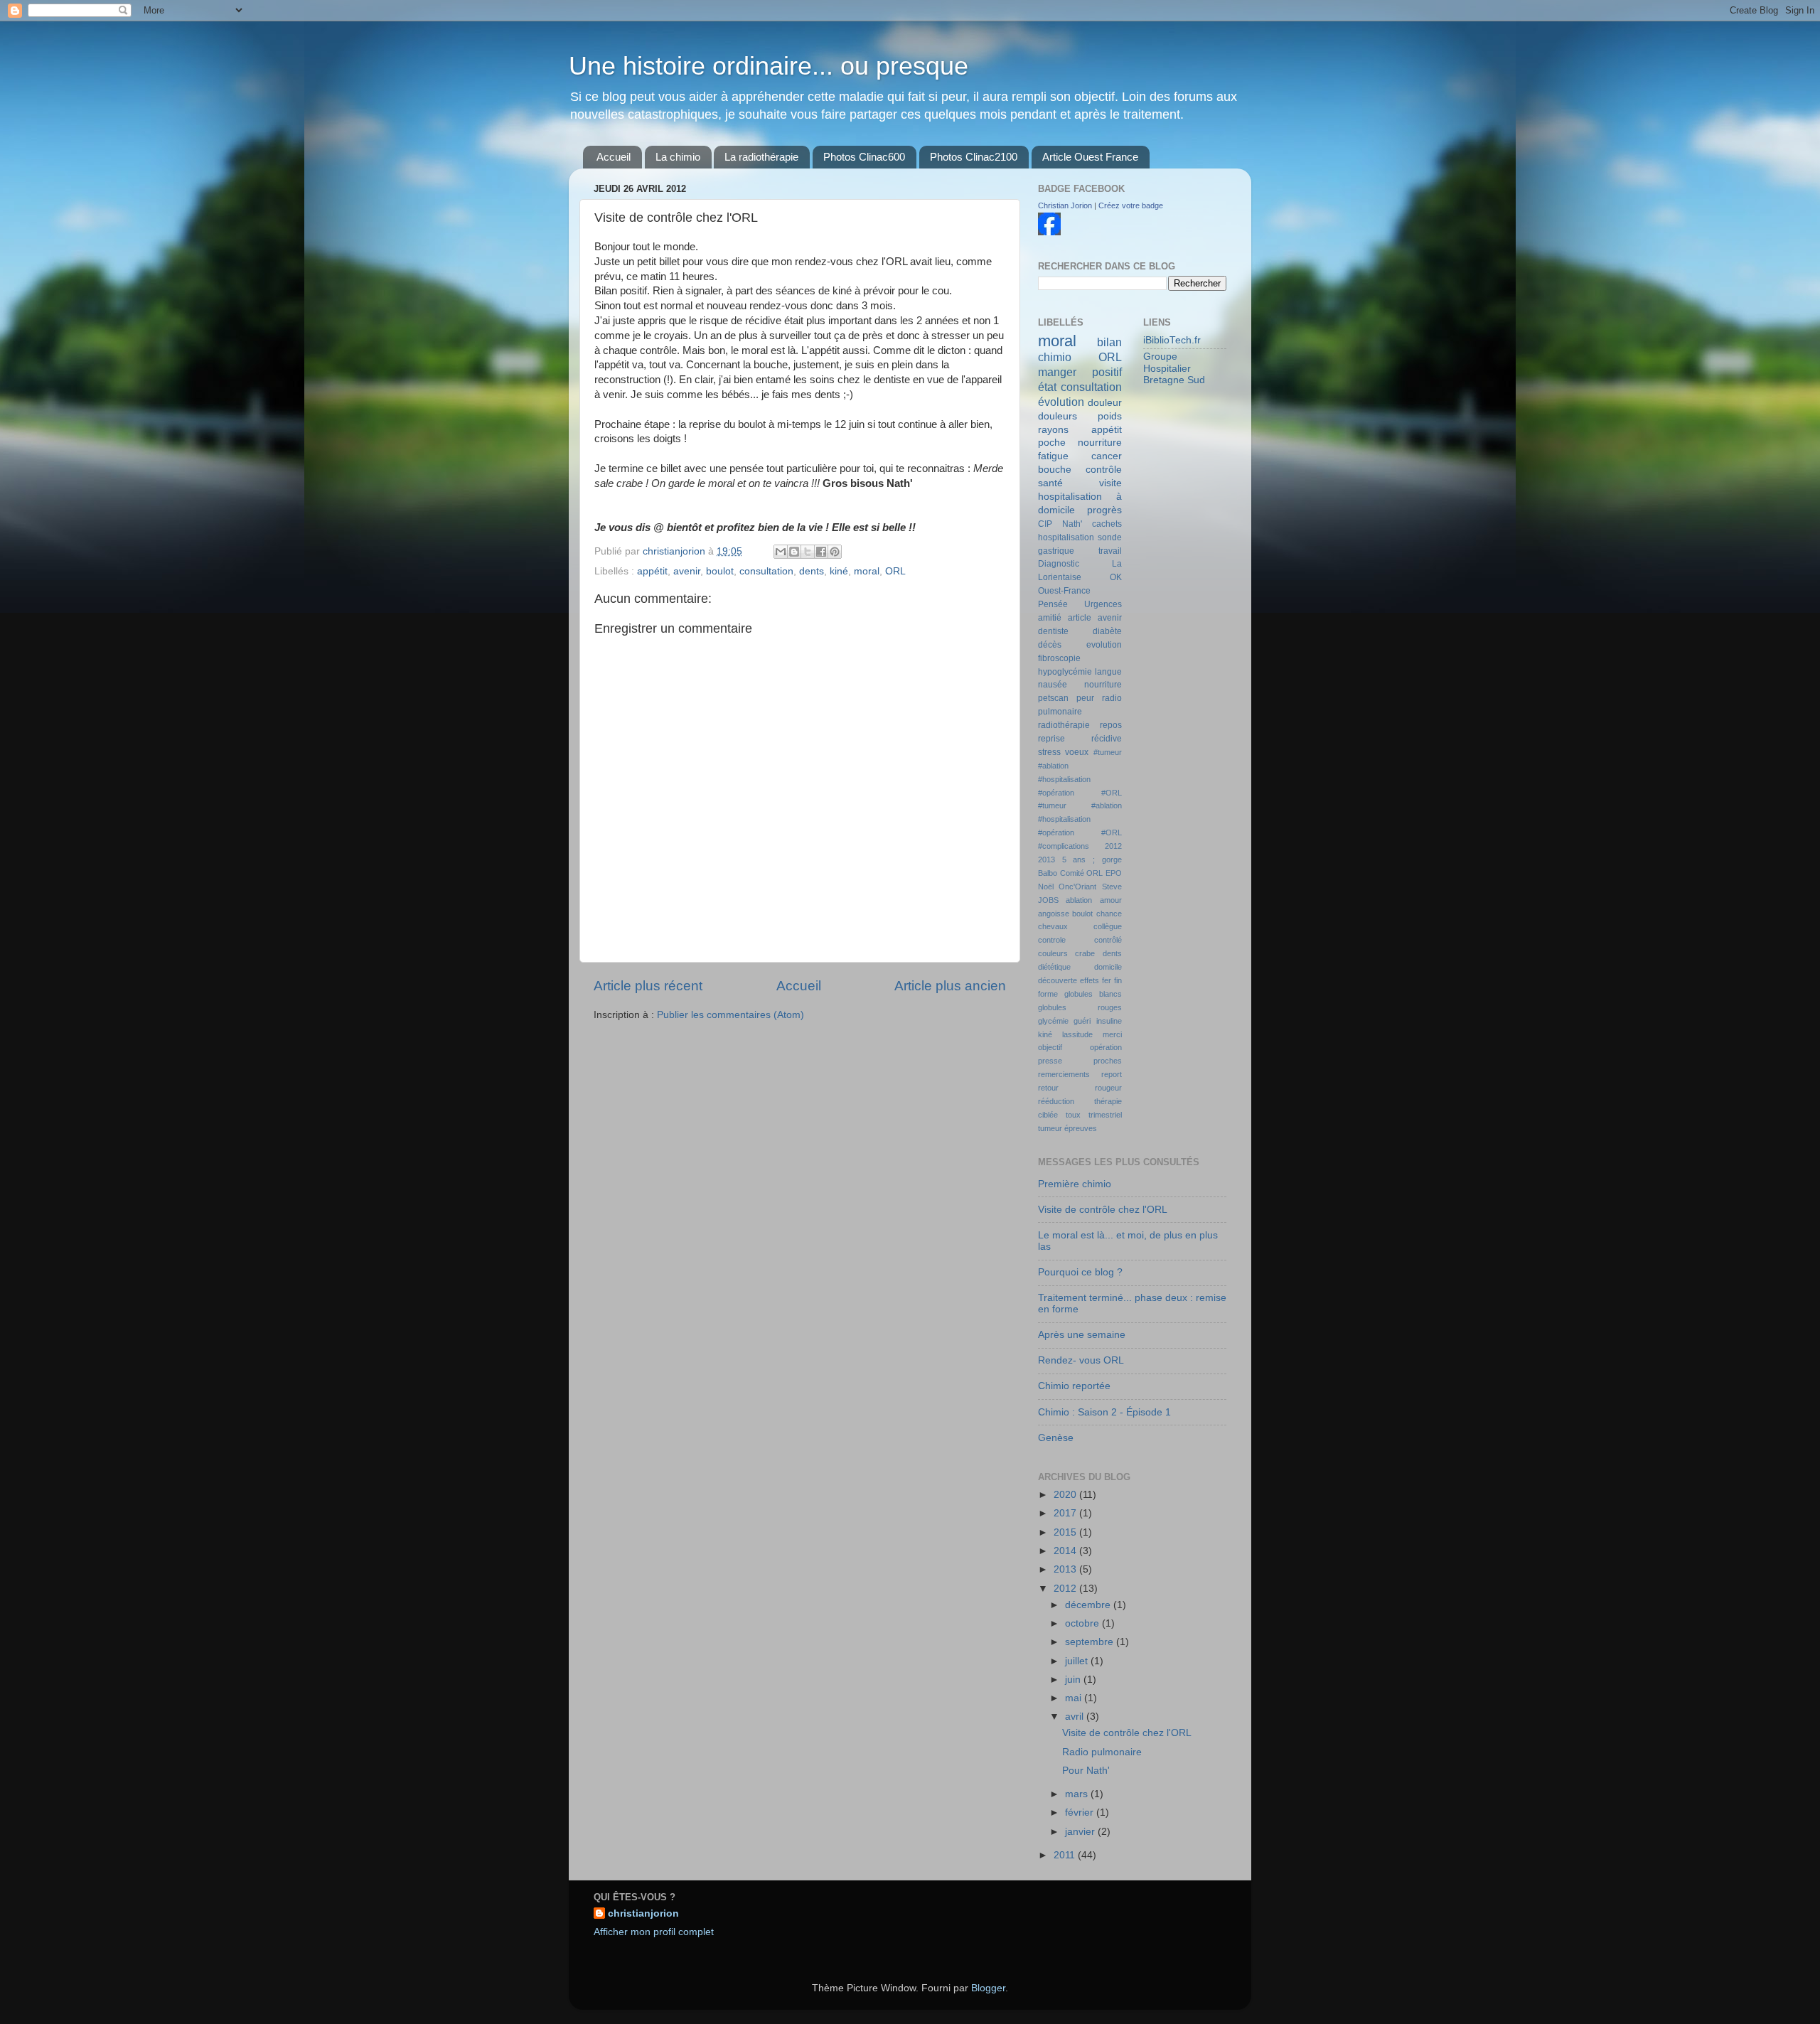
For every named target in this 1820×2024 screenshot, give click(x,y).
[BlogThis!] (794, 552)
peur (1085, 698)
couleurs (1053, 953)
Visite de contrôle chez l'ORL (1103, 1210)
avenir (687, 571)
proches (1108, 1061)
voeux (1077, 752)
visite (1110, 483)
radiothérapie (1064, 725)
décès (1050, 645)
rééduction (1056, 1101)
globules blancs (1093, 994)
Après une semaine (1082, 1335)
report (1112, 1074)
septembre (1091, 1642)
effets (1090, 980)
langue (1108, 672)
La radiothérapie (761, 157)
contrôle (1104, 470)
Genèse (1056, 1438)
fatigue (1053, 456)
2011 (1066, 1855)
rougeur (1108, 1088)
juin (1074, 1680)
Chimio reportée (1074, 1386)
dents (812, 571)
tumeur (1050, 1128)
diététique (1054, 967)
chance (1109, 914)
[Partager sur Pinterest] (835, 552)
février (1081, 1813)
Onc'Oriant (1077, 887)
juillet (1078, 1661)
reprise (1051, 739)
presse (1050, 1061)
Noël (1046, 887)
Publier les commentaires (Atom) (730, 1015)
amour (1111, 900)
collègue (1108, 926)
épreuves (1081, 1128)
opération (1106, 1047)
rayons (1053, 430)
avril (1076, 1717)
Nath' (1072, 524)
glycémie (1053, 1021)
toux (1073, 1115)
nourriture (1103, 685)
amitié (1050, 618)
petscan (1053, 698)
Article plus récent (648, 986)
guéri (1082, 1021)
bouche (1055, 470)
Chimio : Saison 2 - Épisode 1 (1104, 1412)
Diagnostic (1059, 564)
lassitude (1077, 1034)
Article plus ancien (950, 986)
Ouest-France (1064, 591)
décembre (1089, 1605)
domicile (1108, 967)
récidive (1107, 739)
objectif (1050, 1047)
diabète (1107, 631)
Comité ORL (1082, 873)
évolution (1061, 402)
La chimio (678, 157)
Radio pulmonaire (1102, 1752)
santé (1050, 483)
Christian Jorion (1065, 205)
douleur (1105, 403)
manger (1057, 372)
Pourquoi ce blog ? (1080, 1272)
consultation (766, 571)
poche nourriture (1080, 443)
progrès (1104, 510)
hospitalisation (1066, 537)
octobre (1083, 1623)
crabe (1085, 953)
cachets (1107, 524)
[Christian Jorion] (1049, 232)
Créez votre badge (1131, 205)
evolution (1104, 645)
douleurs (1058, 416)
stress (1049, 752)
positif (1107, 372)
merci (1112, 1034)
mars (1078, 1794)
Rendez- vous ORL (1081, 1360)
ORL (895, 571)
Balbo (1048, 873)
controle (1052, 940)
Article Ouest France (1090, 157)
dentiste (1053, 631)
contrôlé (1108, 940)
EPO (1114, 873)
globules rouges (1080, 1007)
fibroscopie (1059, 658)
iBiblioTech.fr (1172, 340)
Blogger (988, 1988)
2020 (1066, 1495)
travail (1110, 551)
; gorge (1107, 860)
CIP (1045, 524)
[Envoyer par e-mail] (781, 552)
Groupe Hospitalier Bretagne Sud (1174, 368)
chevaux (1053, 926)
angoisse (1054, 914)
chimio (1055, 357)
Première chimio (1075, 1184)
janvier (1081, 1832)
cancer (1107, 456)
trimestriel (1105, 1115)
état (1047, 387)
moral (867, 571)
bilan (1109, 342)
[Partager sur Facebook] (821, 552)
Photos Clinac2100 (974, 157)
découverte (1058, 980)
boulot (720, 571)
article (1080, 618)
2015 (1066, 1532)
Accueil (614, 157)
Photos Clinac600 (864, 157)
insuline (1109, 1021)
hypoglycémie (1065, 672)
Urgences (1103, 604)
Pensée (1053, 604)
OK (1116, 577)
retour (1048, 1088)
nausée (1053, 685)
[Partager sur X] (808, 552)
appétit (652, 571)
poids (1110, 416)
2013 (1046, 860)
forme (1048, 994)
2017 (1066, 1513)
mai (1075, 1698)
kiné (839, 571)
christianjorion (675, 551)
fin (1118, 980)
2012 (1113, 846)
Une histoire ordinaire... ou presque (769, 66)
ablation (1079, 900)
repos (1111, 725)
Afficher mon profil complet (654, 1932)
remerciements (1064, 1074)
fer (1107, 980)
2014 (1066, 1551)
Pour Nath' (1086, 1771)
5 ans (1074, 860)
